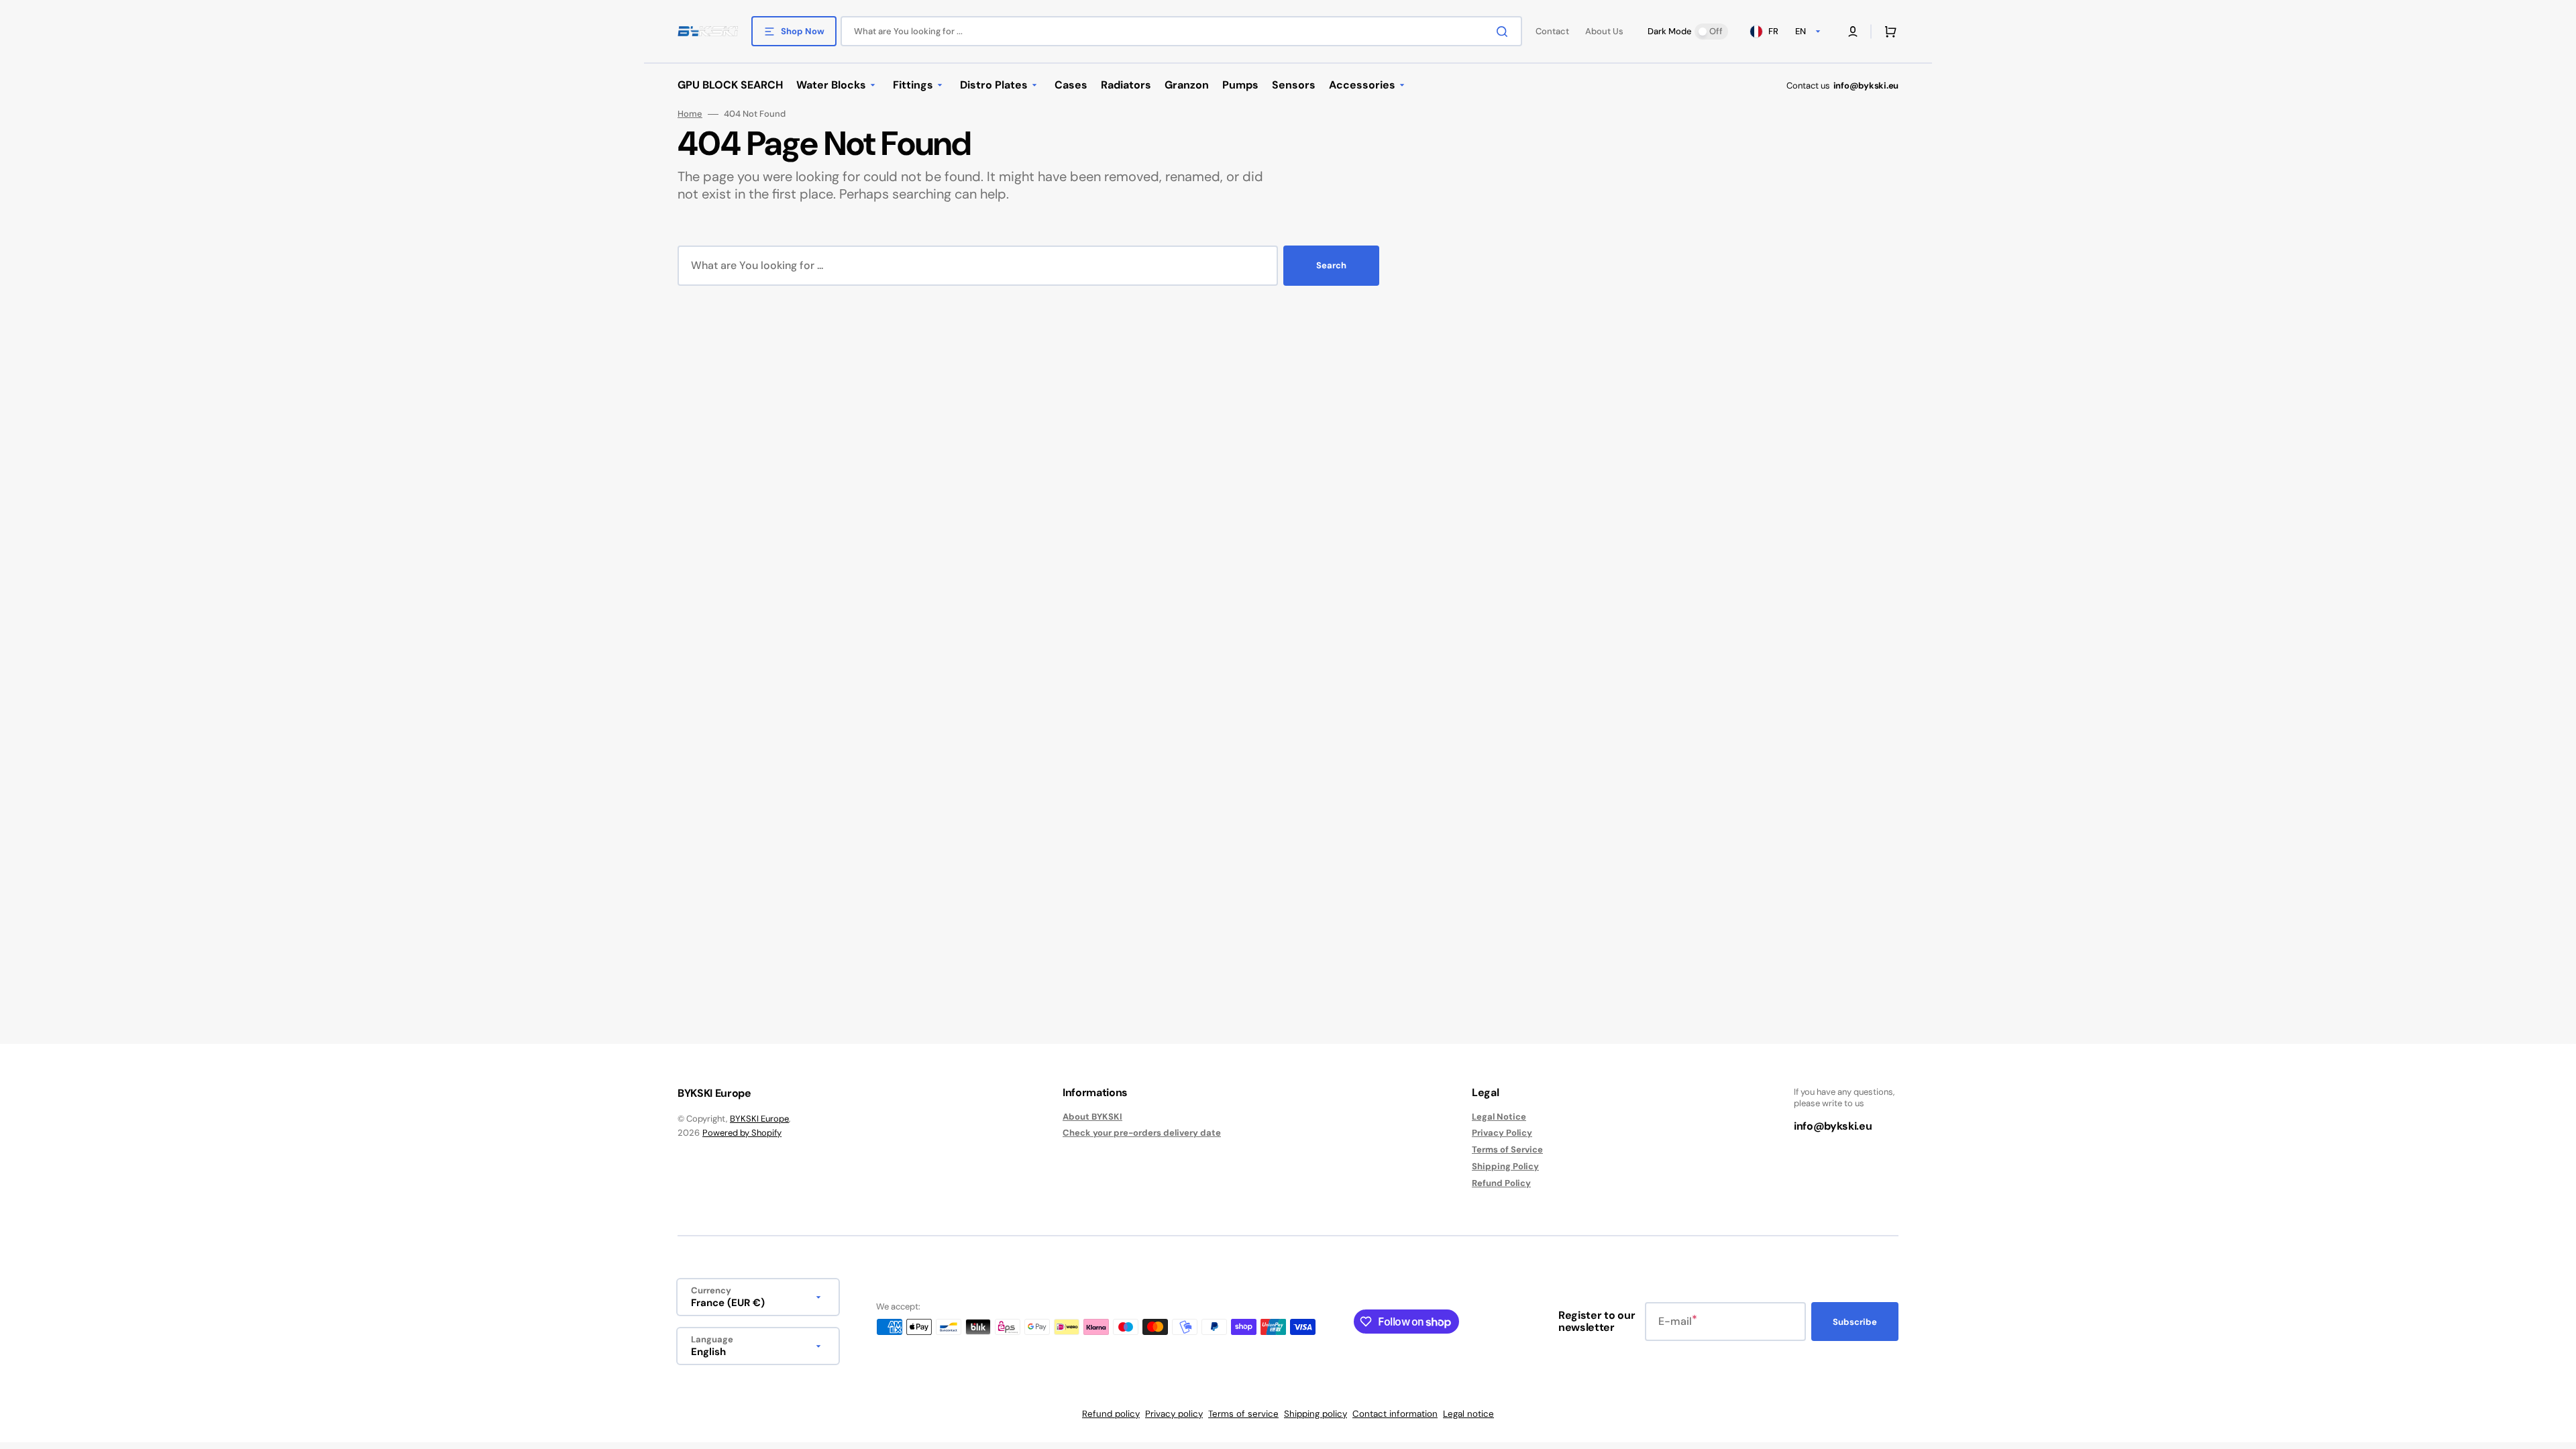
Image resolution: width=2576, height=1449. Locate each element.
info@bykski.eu (1866, 86)
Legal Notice (1499, 1117)
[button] (1853, 32)
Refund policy (1111, 1414)
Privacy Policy (1502, 1133)
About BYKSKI (1092, 1117)
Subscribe (1855, 1322)
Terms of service (1243, 1414)
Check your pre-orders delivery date (1142, 1133)
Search (1331, 265)
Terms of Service (1507, 1149)
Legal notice (1468, 1414)
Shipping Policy (1505, 1166)
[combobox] (1181, 31)
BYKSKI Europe (759, 1119)
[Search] (1505, 32)
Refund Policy (1501, 1183)
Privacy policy (1174, 1414)
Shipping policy (1316, 1414)
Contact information (1395, 1414)
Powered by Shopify (742, 1133)
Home (690, 114)
